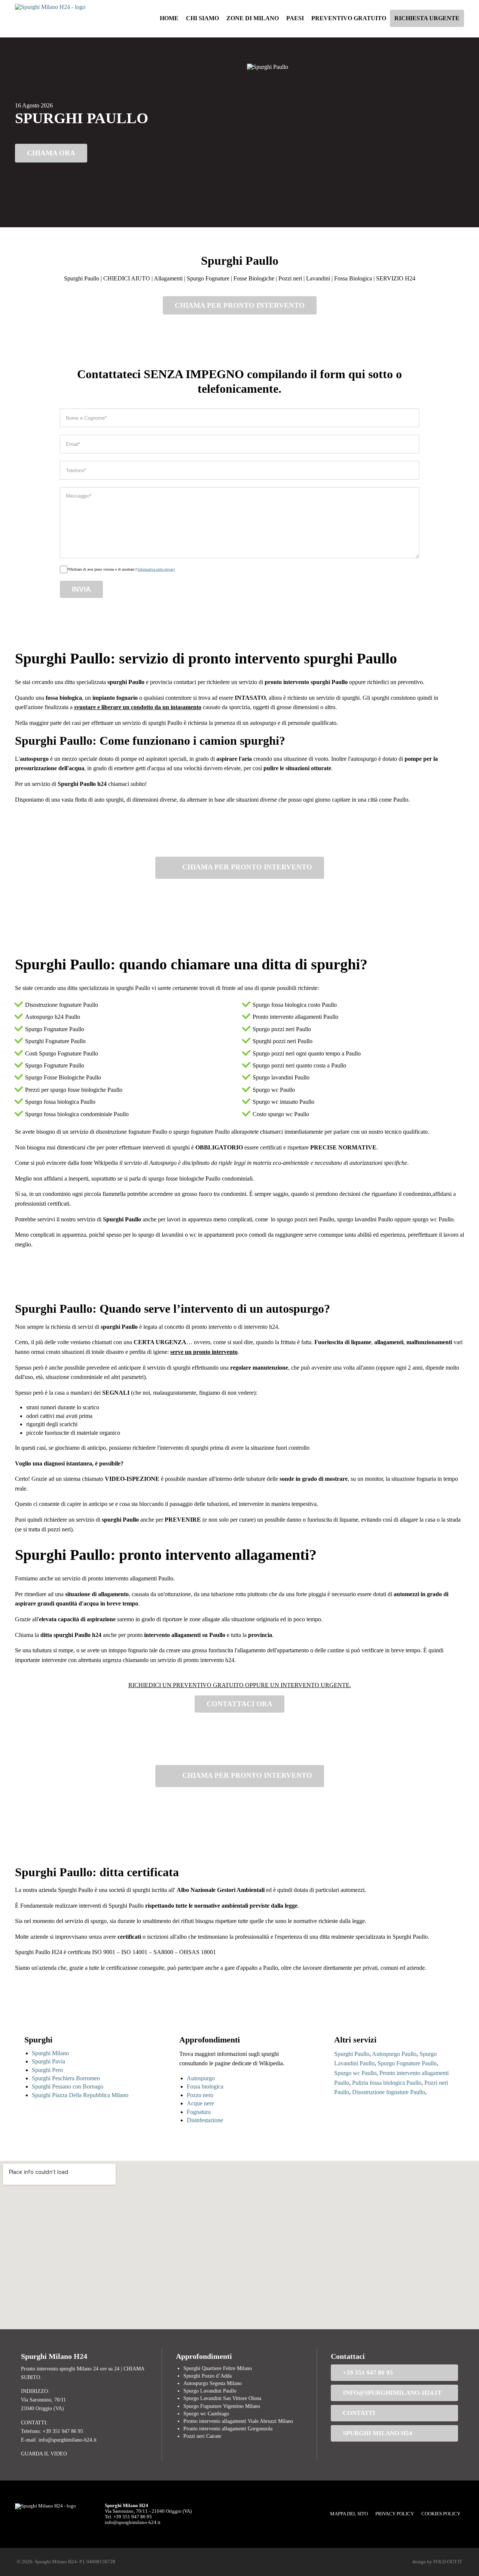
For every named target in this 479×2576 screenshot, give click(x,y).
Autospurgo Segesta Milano (213, 2383)
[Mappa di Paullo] (239, 2245)
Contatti (359, 2413)
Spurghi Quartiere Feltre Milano (218, 2368)
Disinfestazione (205, 2120)
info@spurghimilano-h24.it (392, 2393)
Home (169, 18)
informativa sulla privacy (156, 569)
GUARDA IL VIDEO (44, 2454)
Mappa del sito (349, 2514)
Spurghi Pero (47, 2070)
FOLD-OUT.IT (448, 2562)
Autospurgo (201, 2078)
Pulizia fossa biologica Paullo (387, 2083)
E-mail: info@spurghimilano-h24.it (59, 2440)
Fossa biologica (205, 2086)
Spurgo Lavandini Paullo (210, 2391)
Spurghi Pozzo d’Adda (208, 2376)
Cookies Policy (441, 2514)
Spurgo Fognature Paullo (407, 2063)
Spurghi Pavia (48, 2061)
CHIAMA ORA (51, 153)
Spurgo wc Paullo (355, 2073)
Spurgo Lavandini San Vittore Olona (222, 2398)
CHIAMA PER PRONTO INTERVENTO (240, 305)
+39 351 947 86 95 (368, 2373)
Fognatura (199, 2112)
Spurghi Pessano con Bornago (68, 2086)
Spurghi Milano (50, 2053)
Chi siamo (202, 18)
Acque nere (200, 2103)
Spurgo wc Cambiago (206, 2414)
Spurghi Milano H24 (378, 2433)
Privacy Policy (395, 2514)
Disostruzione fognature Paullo (389, 2092)
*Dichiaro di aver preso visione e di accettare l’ (121, 569)
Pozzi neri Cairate (202, 2436)
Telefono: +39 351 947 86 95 (52, 2431)
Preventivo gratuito (349, 18)
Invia (81, 589)
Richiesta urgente (427, 18)
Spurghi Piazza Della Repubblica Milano (80, 2095)
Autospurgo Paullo (394, 2054)
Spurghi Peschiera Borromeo (66, 2078)
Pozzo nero (200, 2095)
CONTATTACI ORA (239, 1704)
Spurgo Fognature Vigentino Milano (222, 2406)
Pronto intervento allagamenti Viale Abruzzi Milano (238, 2421)
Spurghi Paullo (352, 2054)
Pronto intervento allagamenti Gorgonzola (228, 2428)
